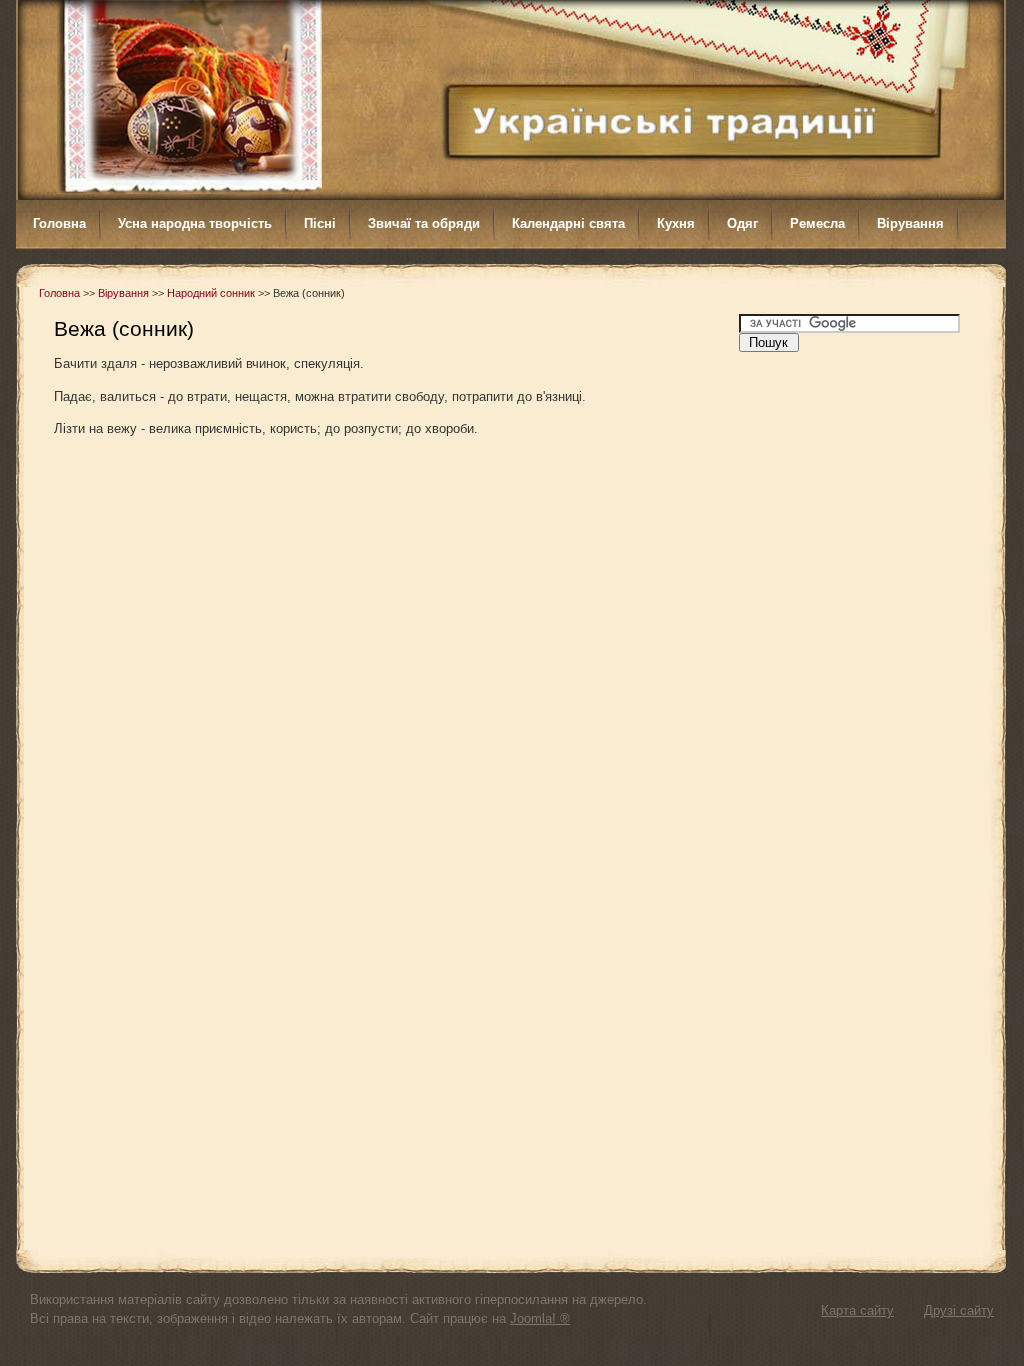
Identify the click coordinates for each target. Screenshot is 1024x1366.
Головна (59, 293)
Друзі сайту (959, 1310)
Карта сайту (857, 1310)
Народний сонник (211, 293)
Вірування (123, 293)
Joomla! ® (540, 1318)
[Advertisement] (864, 662)
